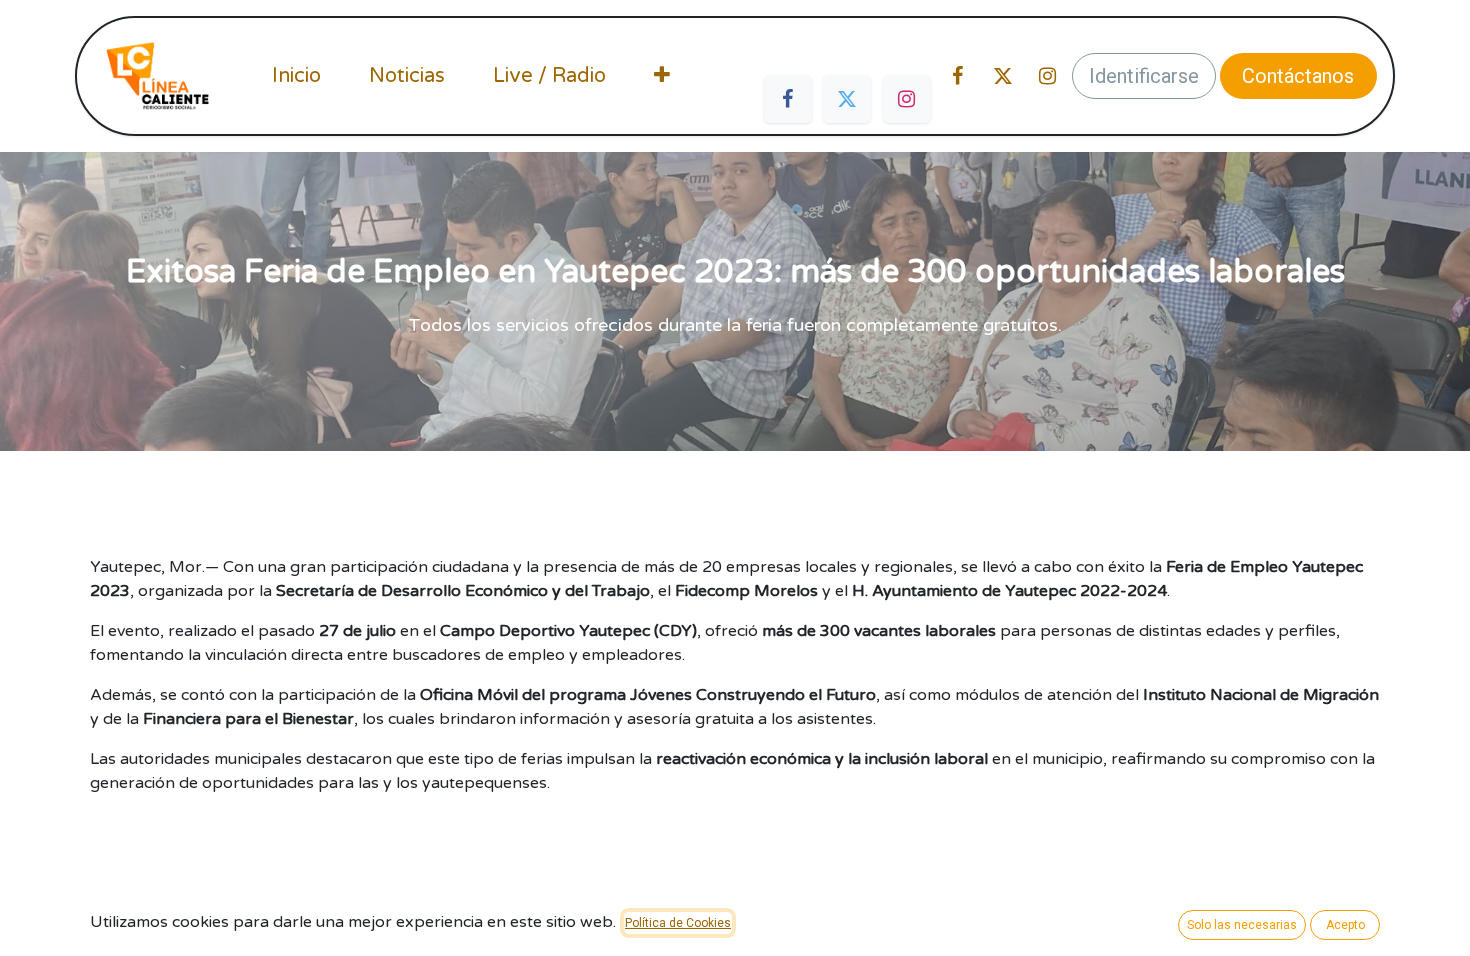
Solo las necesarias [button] (1242, 925)
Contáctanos (1298, 76)
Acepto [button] (1345, 925)
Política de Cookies (678, 923)
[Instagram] (907, 99)
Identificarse (1144, 76)
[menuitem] (296, 76)
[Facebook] (788, 99)
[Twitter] (847, 99)
